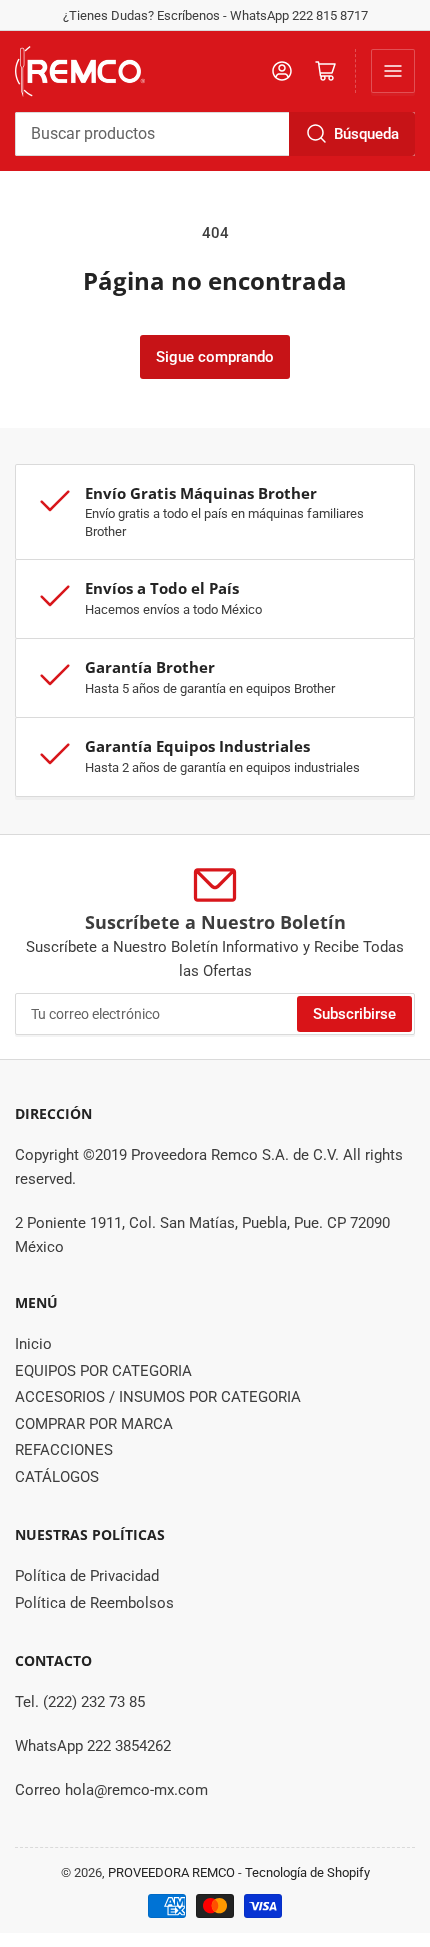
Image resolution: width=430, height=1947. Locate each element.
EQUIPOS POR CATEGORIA (103, 1371)
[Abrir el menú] (393, 71)
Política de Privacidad (87, 1576)
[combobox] (215, 134)
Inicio (33, 1344)
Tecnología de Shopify (307, 1872)
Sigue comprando (215, 357)
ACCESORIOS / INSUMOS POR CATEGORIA (158, 1397)
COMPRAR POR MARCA (94, 1424)
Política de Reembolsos (94, 1603)
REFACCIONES (64, 1450)
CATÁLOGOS (57, 1477)
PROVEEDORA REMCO (171, 1872)
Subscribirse (354, 1014)
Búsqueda (366, 134)
